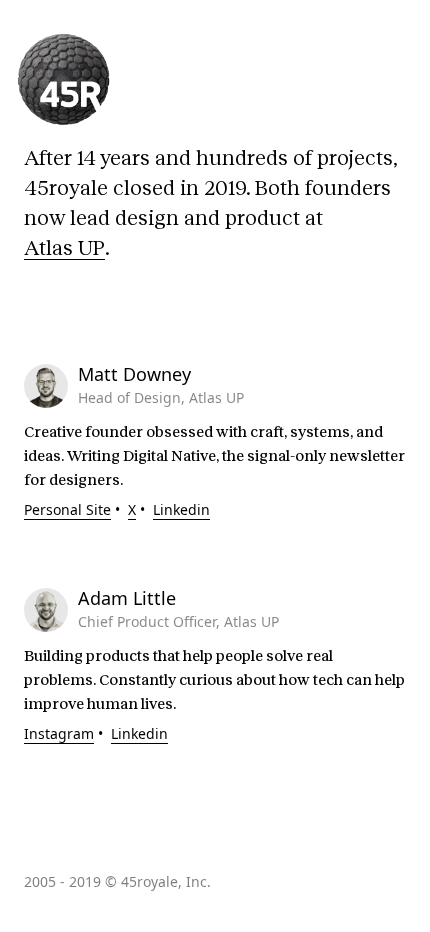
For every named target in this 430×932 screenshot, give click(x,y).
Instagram (59, 733)
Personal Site (67, 509)
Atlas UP (64, 248)
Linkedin (181, 509)
